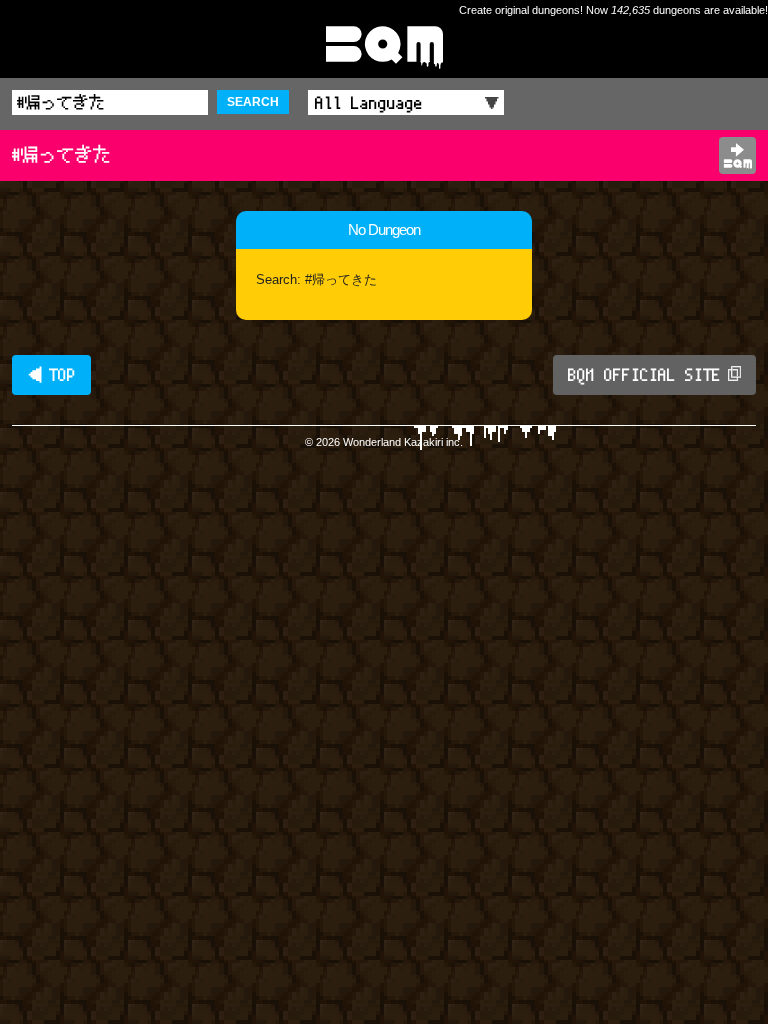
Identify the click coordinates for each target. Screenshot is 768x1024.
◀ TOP (51, 375)
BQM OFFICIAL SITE (644, 375)
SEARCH (253, 102)
